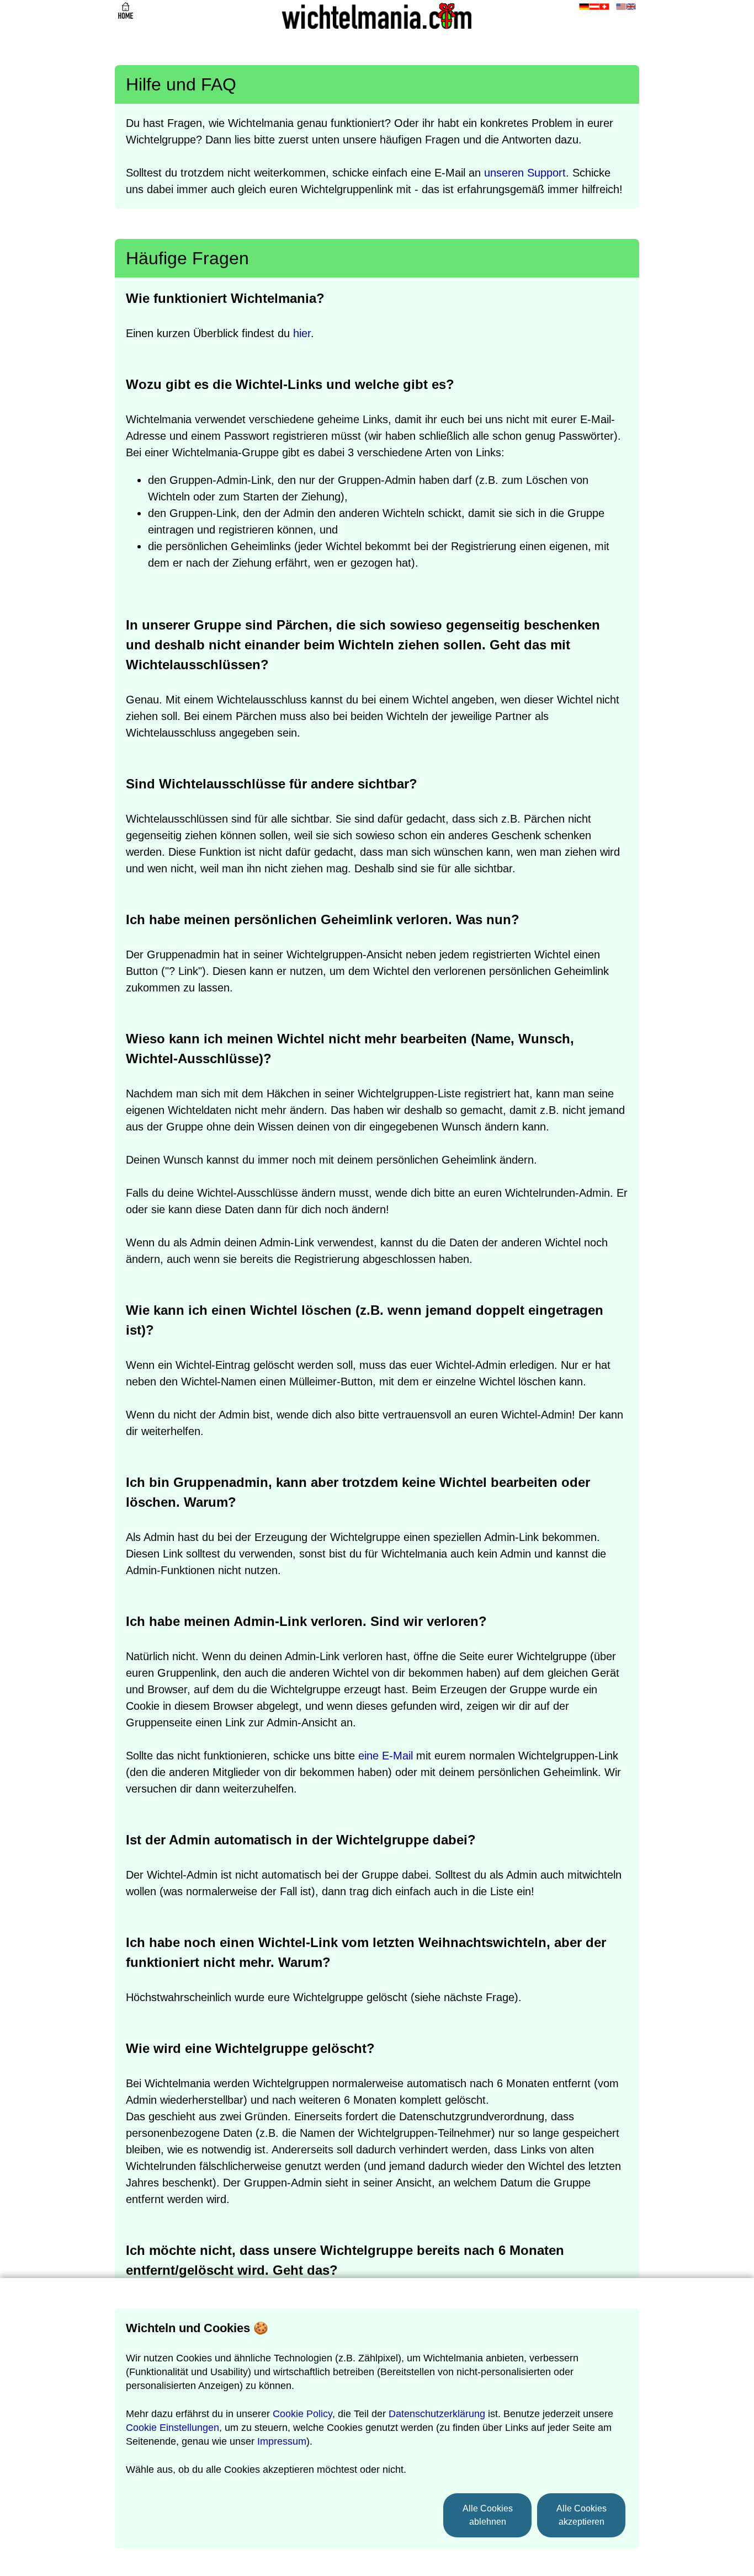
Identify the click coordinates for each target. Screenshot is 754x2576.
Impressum (282, 2441)
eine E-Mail (386, 1756)
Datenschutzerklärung (437, 2414)
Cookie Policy (302, 2414)
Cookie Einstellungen (172, 2428)
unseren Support (525, 173)
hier (302, 333)
